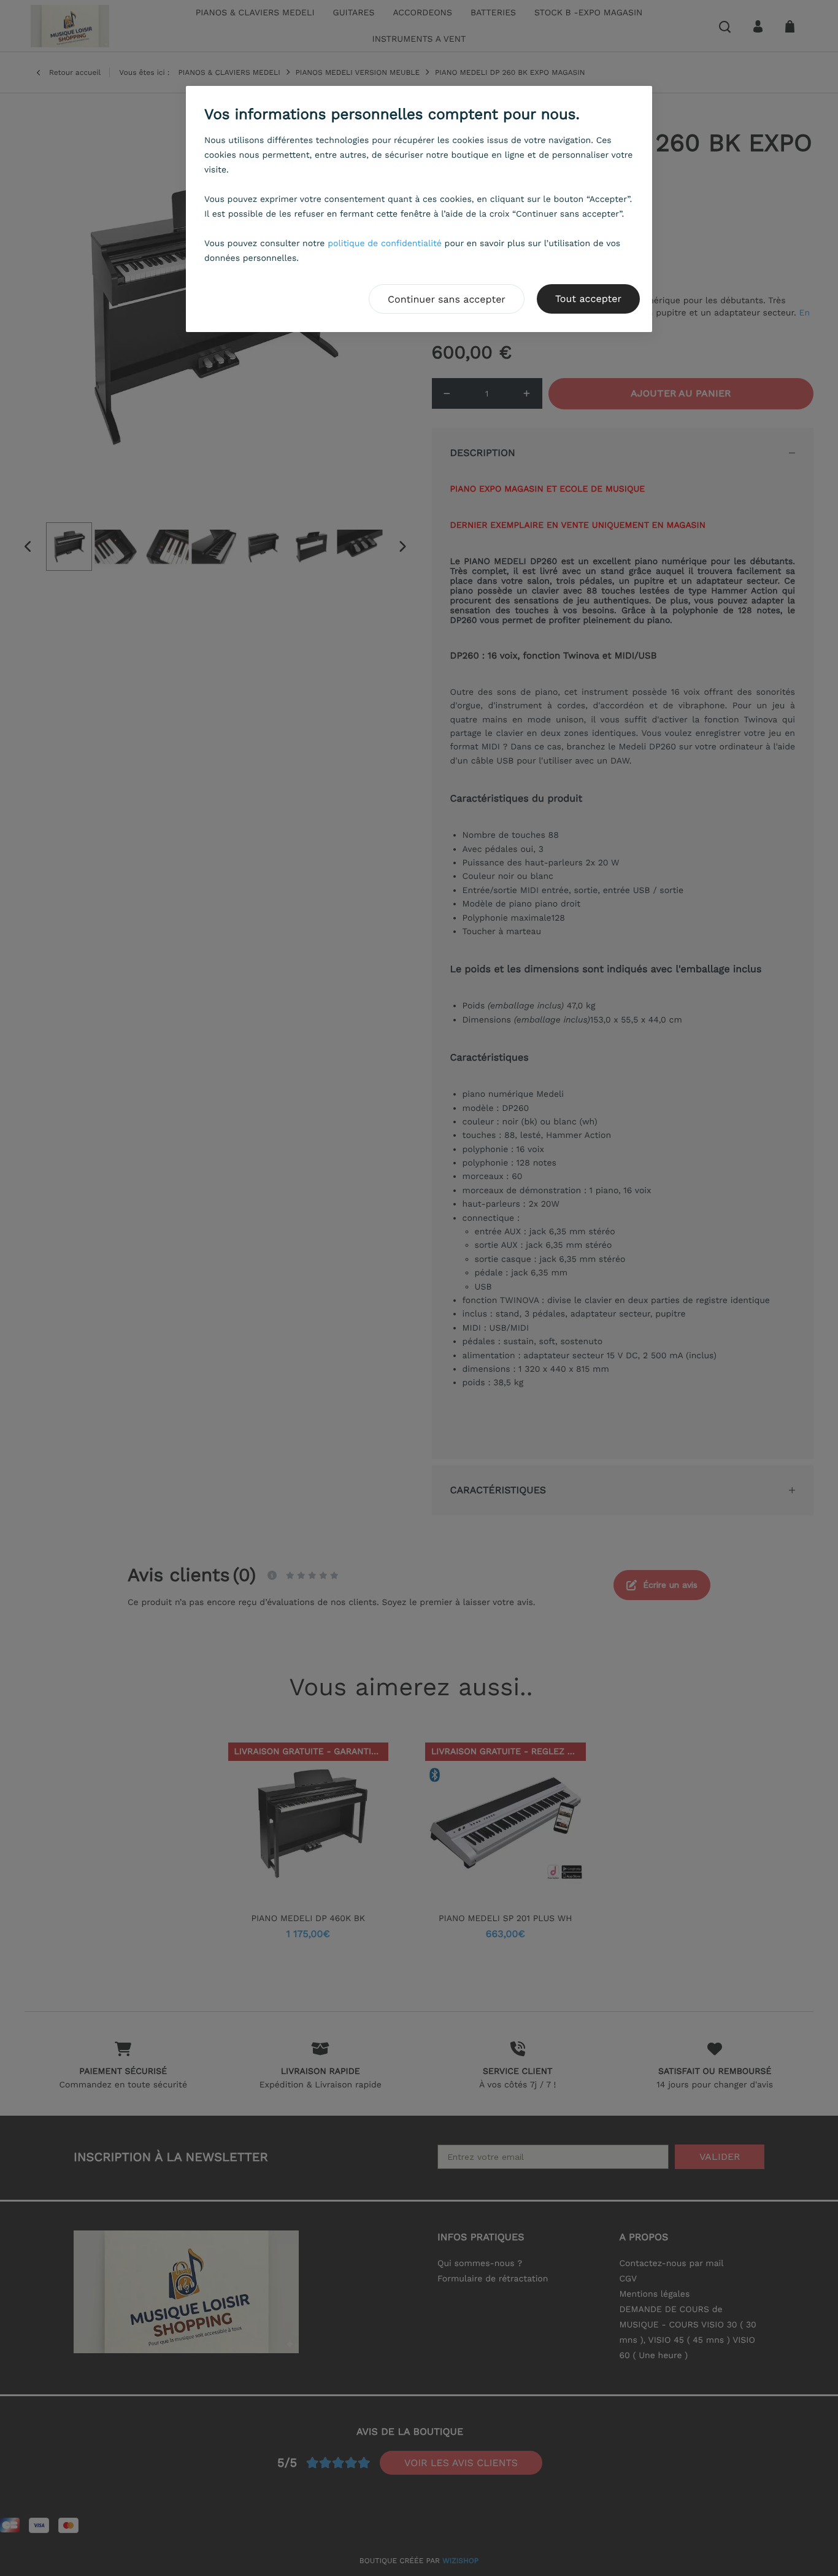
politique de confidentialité (385, 244)
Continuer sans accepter (447, 299)
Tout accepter (588, 299)
